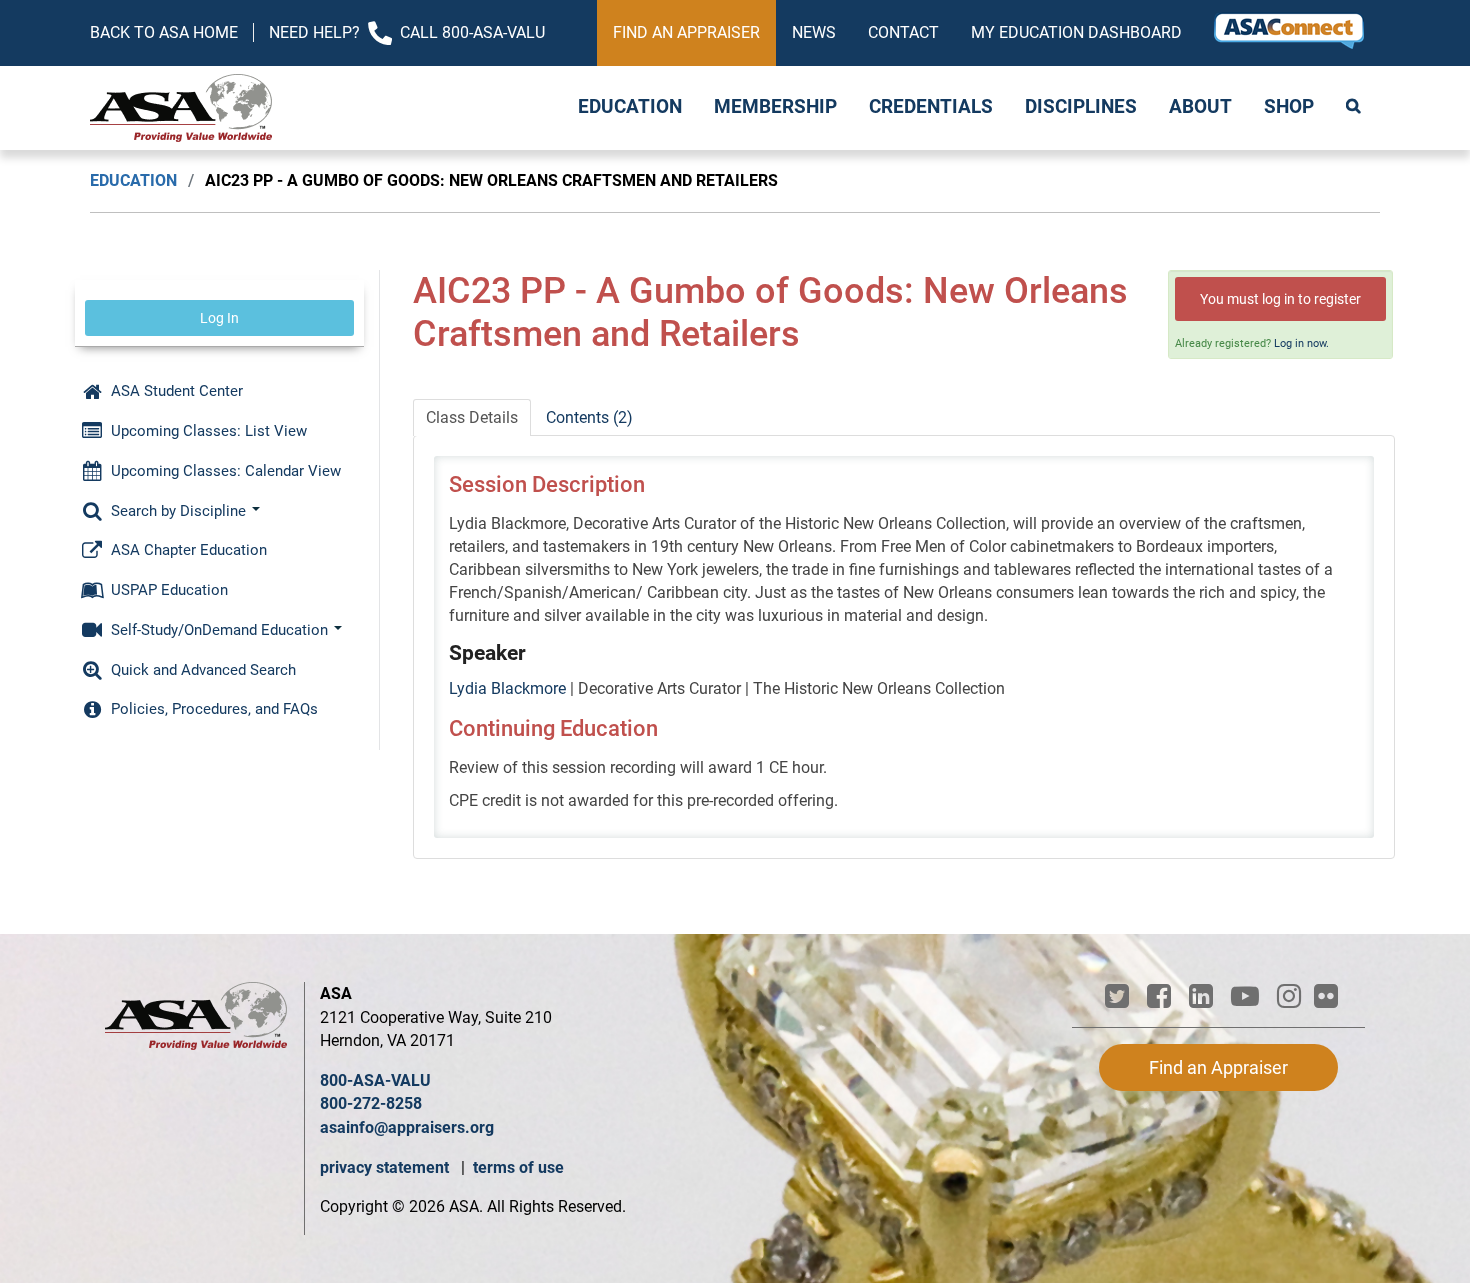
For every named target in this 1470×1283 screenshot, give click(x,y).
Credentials (931, 107)
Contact (903, 32)
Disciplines (1081, 107)
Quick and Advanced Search (201, 670)
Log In (219, 318)
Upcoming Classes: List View (207, 431)
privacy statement (386, 1167)
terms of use (518, 1167)
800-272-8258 (371, 1103)
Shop (1289, 107)
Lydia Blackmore (507, 688)
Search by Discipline (178, 511)
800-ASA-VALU (375, 1080)
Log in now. (1301, 343)
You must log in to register (1280, 299)
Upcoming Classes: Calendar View (224, 471)
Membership (775, 107)
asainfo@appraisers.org (407, 1127)
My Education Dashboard (1076, 32)
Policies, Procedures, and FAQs (212, 709)
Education (630, 107)
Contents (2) (589, 417)
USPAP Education (167, 590)
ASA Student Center (175, 391)
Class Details (472, 417)
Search (1355, 108)
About (1200, 107)
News (814, 32)
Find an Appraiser (686, 32)
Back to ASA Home (164, 32)
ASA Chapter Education (187, 550)
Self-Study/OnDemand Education (219, 630)
